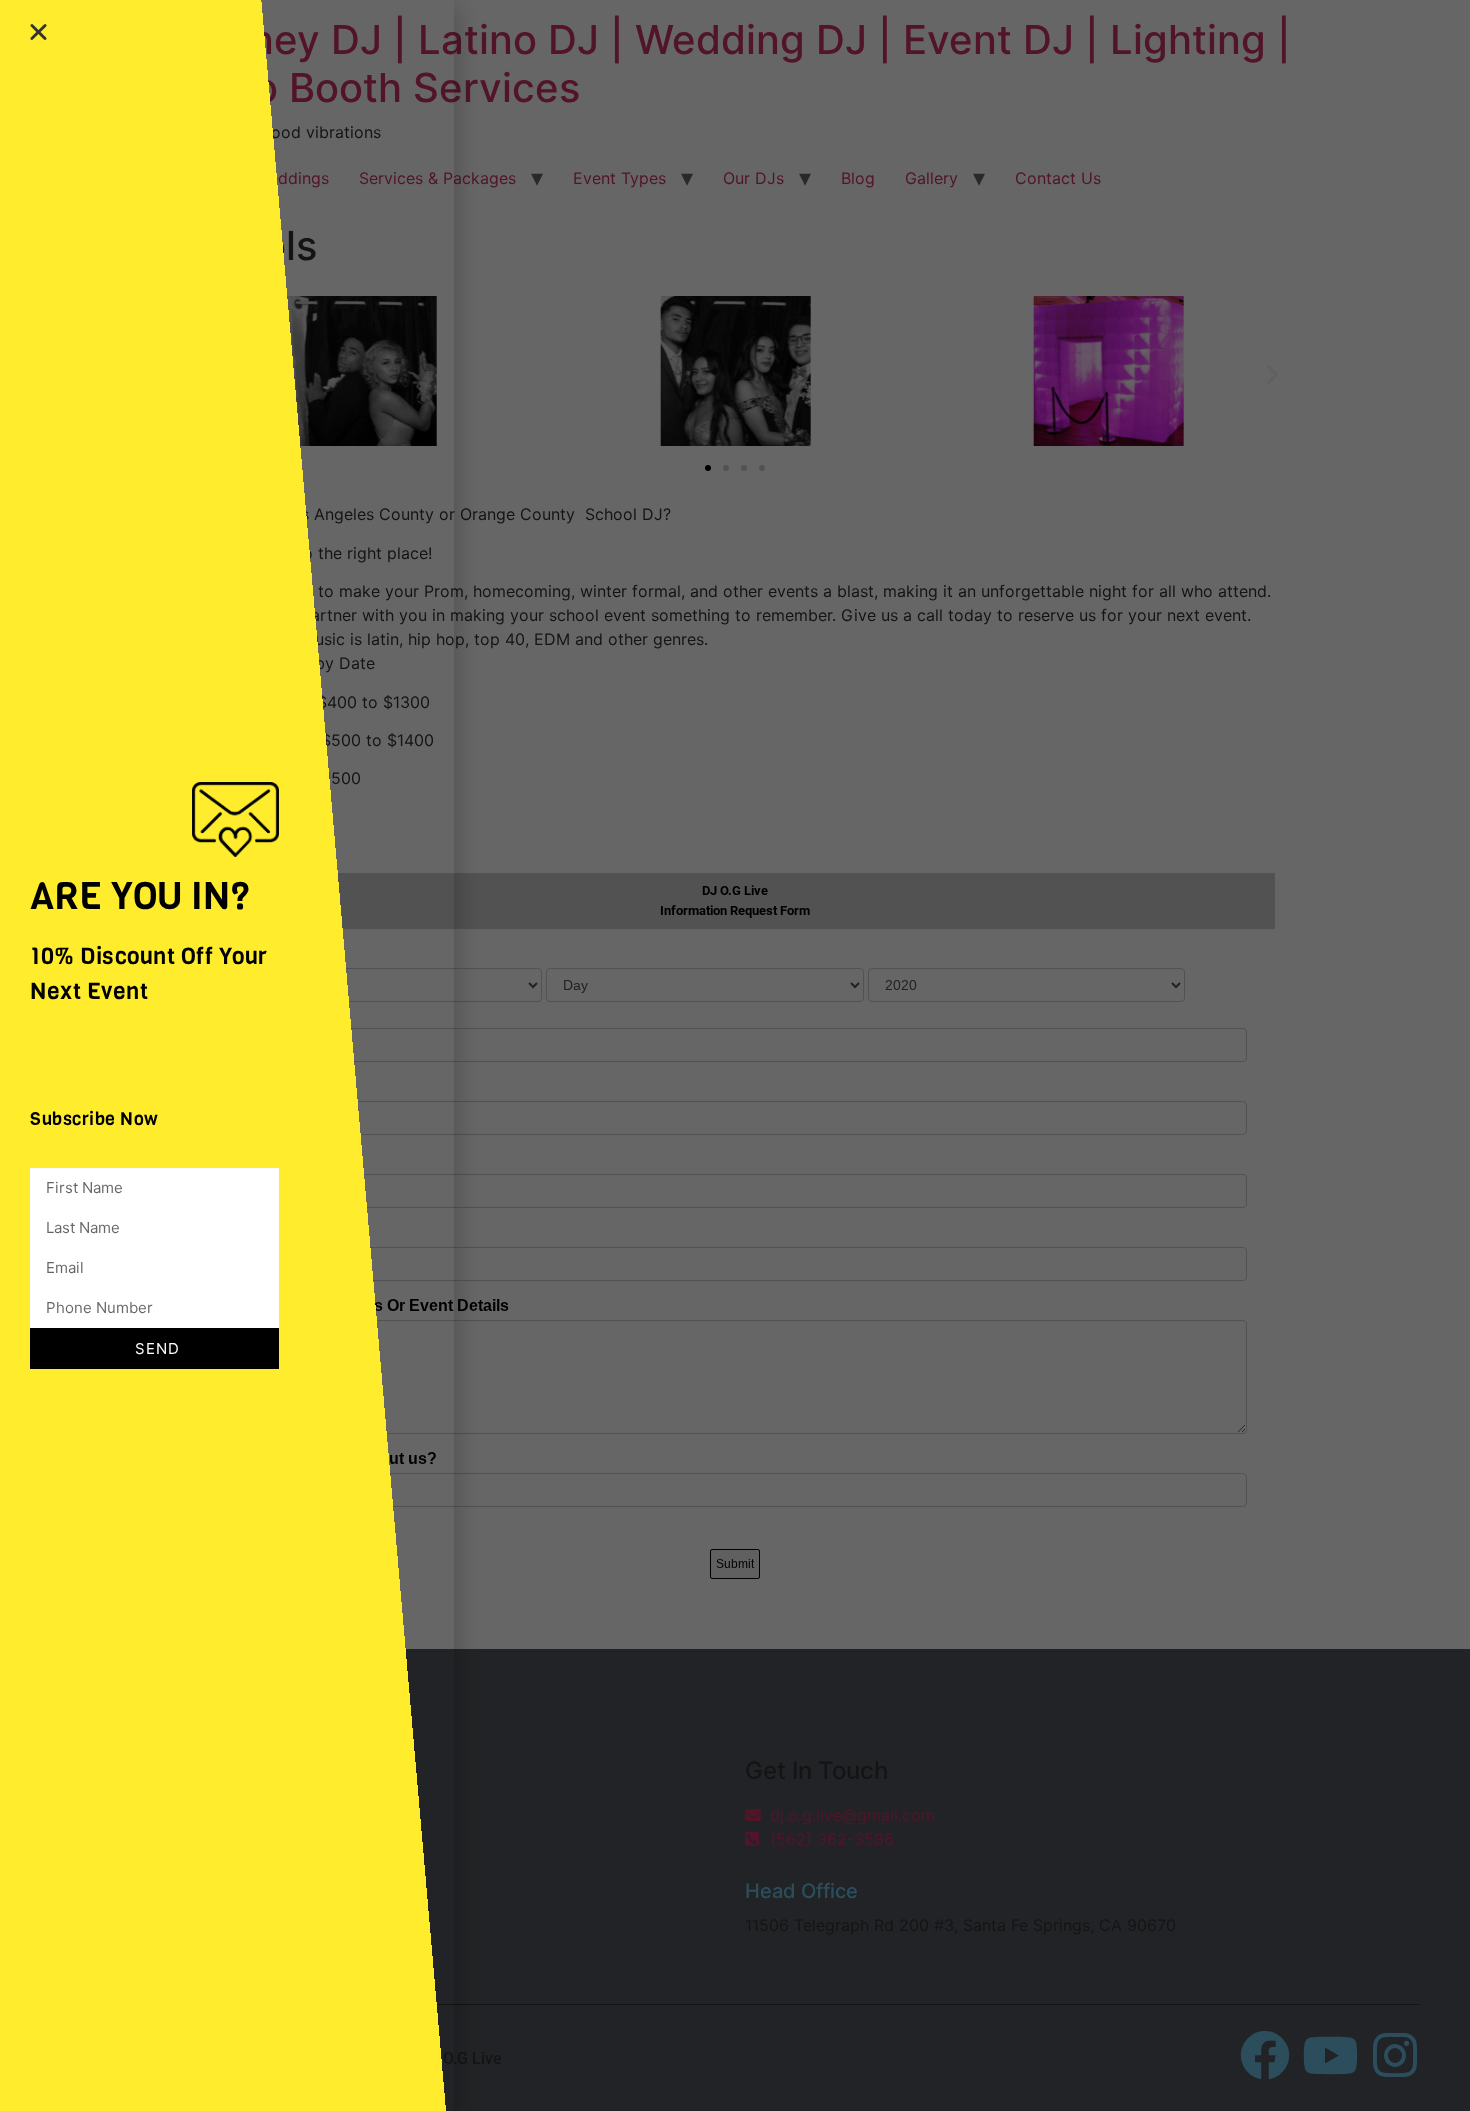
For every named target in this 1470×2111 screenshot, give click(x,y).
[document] (735, 1055)
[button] (38, 31)
